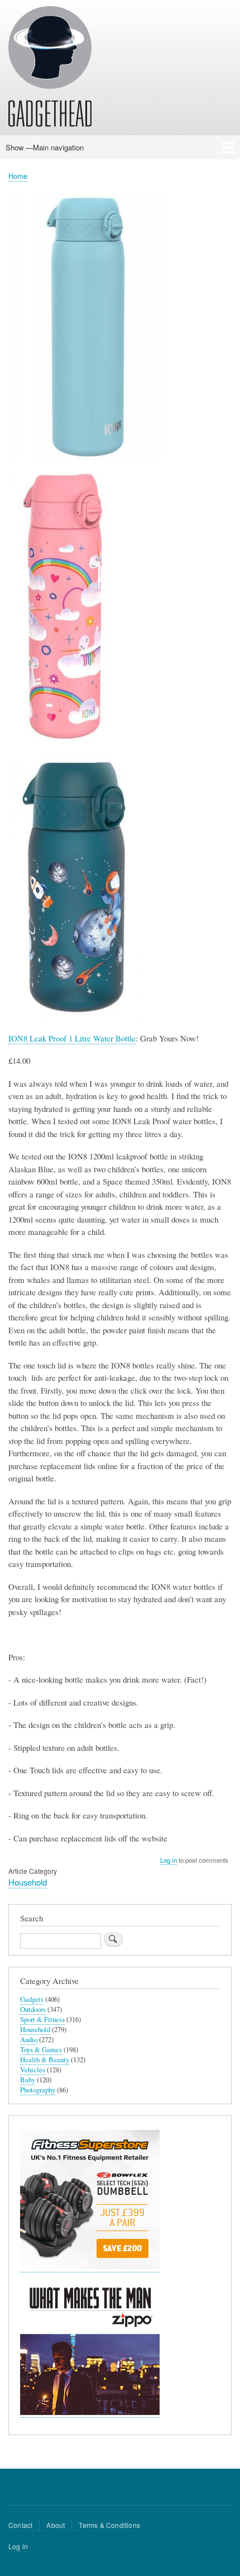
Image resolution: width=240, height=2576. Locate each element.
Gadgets (32, 1999)
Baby (28, 2080)
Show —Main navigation (45, 147)
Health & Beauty (45, 2060)
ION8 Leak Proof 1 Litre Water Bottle (72, 1038)
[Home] (50, 68)
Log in (169, 1860)
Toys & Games (41, 2050)
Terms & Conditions (109, 2525)
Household (28, 1882)
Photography (38, 2090)
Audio (29, 2040)
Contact (20, 2525)
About (56, 2525)
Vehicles (33, 2070)
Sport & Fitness (42, 2019)
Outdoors (33, 2009)
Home (18, 176)
